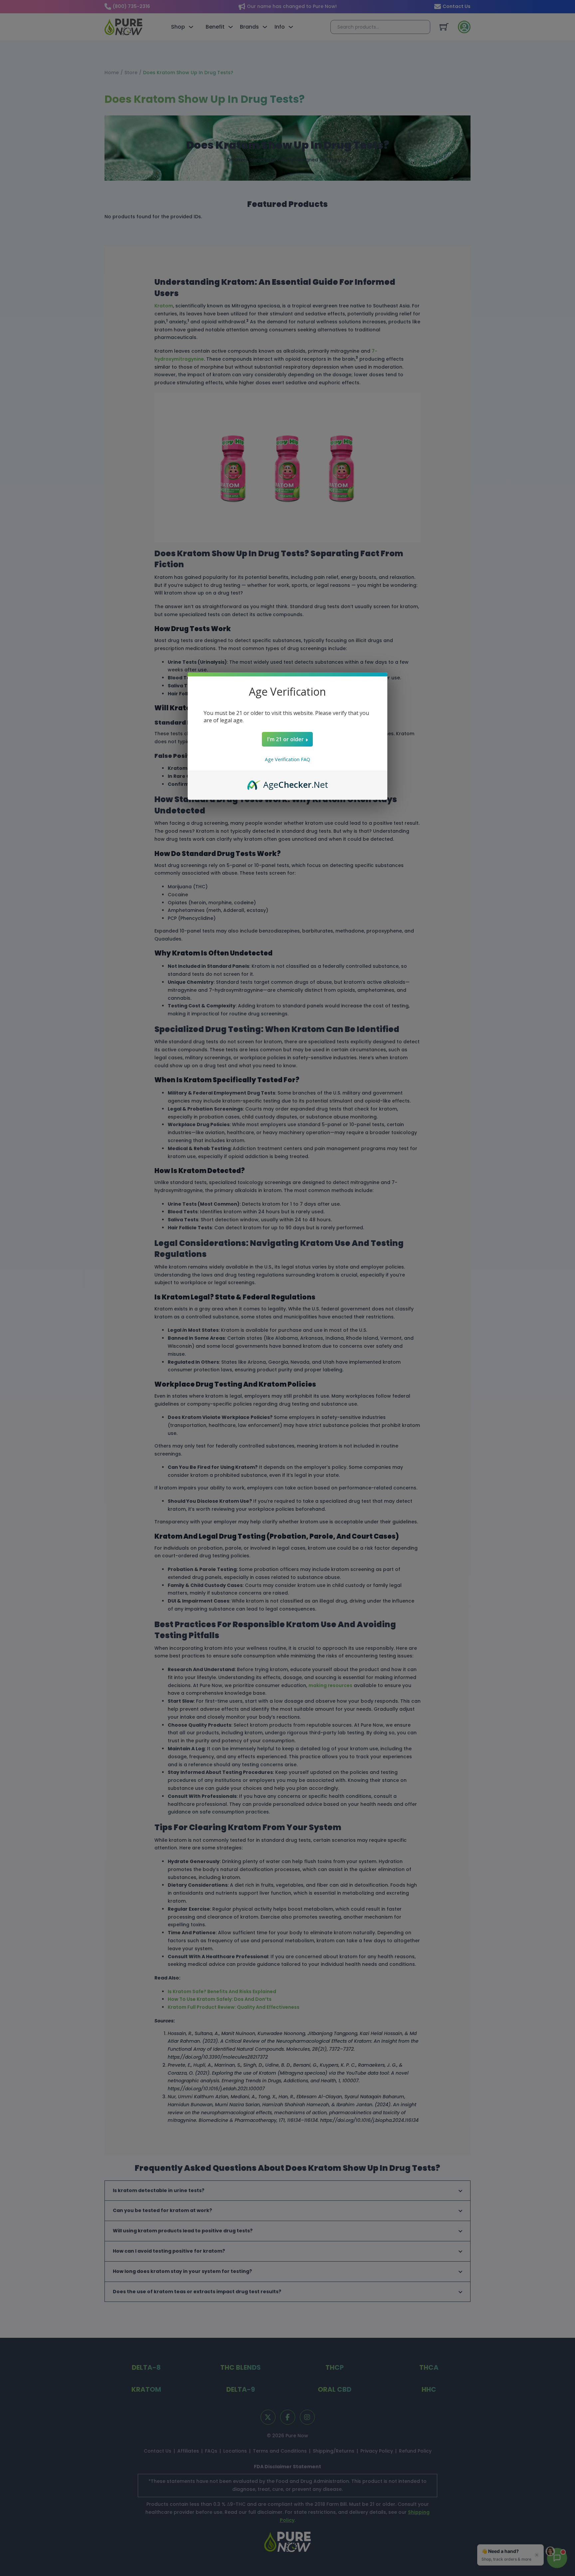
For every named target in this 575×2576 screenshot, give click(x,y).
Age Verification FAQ (287, 759)
